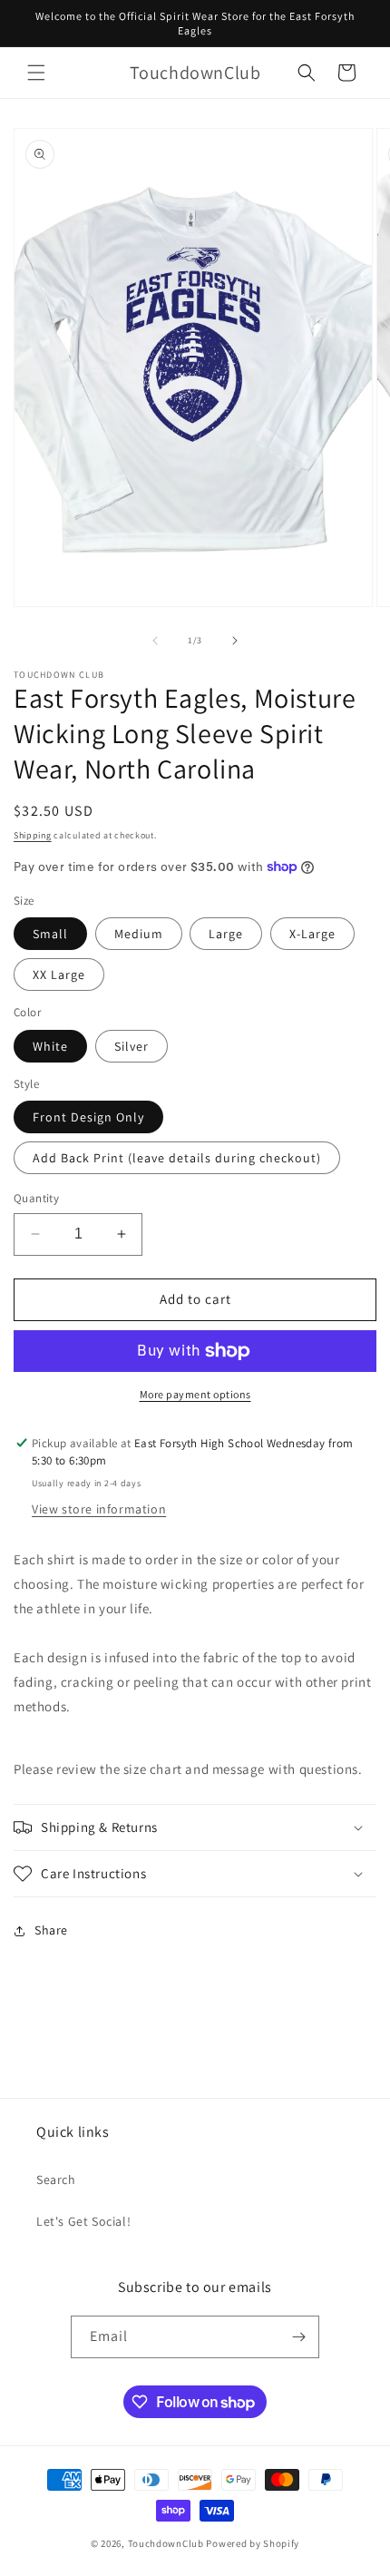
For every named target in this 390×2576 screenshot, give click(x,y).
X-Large (312, 934)
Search (56, 2179)
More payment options (195, 1394)
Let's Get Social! (83, 2221)
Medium (139, 934)
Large (226, 934)
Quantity (36, 1198)
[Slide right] (235, 641)
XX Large (59, 975)
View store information (99, 1509)
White (50, 1046)
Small (50, 934)
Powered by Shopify (253, 2543)
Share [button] (51, 1930)
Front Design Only (88, 1117)
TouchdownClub (166, 2543)
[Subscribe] (298, 2337)
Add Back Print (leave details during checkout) (177, 1158)
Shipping (33, 835)
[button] (36, 73)
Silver (132, 1046)
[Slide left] (155, 641)
